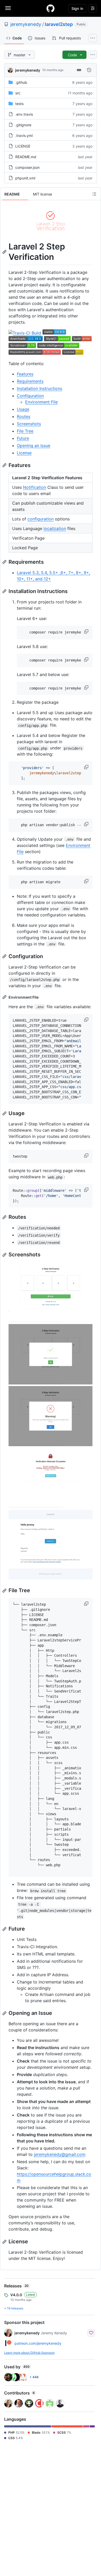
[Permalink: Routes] (5, 1217)
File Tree (25, 431)
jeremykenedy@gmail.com (60, 2154)
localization (55, 528)
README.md (26, 157)
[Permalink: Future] (5, 1929)
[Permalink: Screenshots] (5, 1255)
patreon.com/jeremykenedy (38, 2343)
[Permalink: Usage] (5, 1113)
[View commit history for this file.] (89, 70)
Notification (35, 487)
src (18, 93)
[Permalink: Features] (5, 465)
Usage (23, 409)
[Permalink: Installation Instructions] (5, 591)
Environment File (41, 402)
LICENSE (23, 146)
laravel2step (59, 24)
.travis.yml (24, 135)
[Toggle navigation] (8, 8)
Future (23, 438)
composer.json (27, 167)
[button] (87, 631)
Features (25, 374)
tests (19, 104)
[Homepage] (51, 8)
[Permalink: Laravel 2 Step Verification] (5, 252)
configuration (41, 519)
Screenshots (29, 424)
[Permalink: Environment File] (5, 997)
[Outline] (94, 194)
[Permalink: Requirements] (5, 562)
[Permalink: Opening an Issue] (5, 2013)
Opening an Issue (34, 445)
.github (21, 82)
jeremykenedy (26, 24)
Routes (24, 416)
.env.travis (24, 114)
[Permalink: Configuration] (5, 956)
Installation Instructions (39, 388)
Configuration (30, 396)
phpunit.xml (25, 178)
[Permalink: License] (5, 2242)
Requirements (30, 381)
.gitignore (23, 125)
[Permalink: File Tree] (5, 1591)
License (24, 453)
